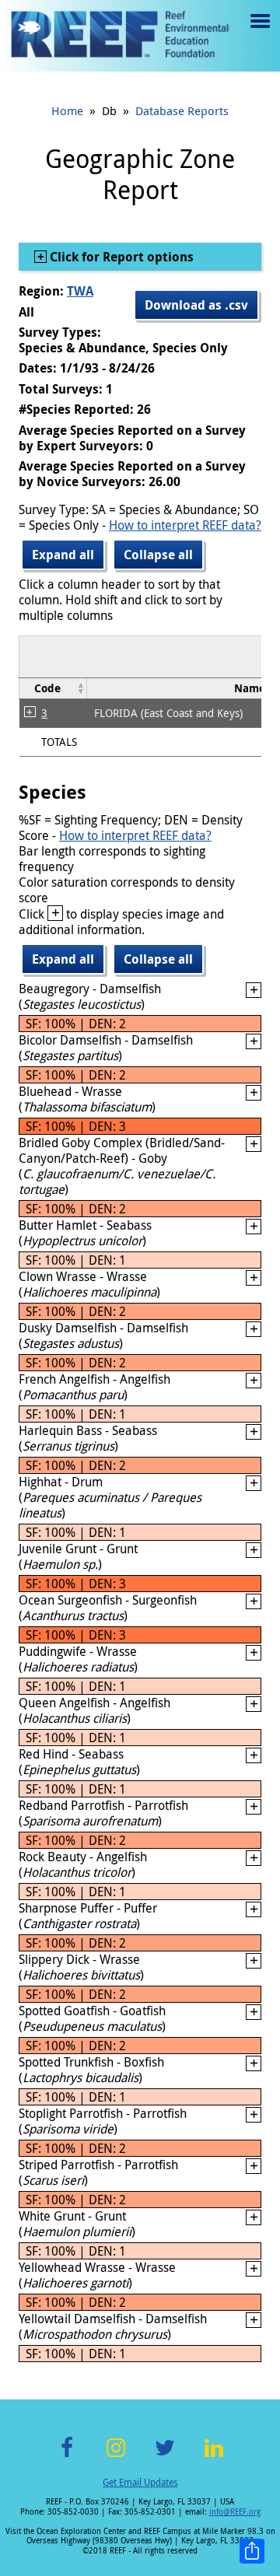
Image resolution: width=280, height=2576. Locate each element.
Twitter (165, 2457)
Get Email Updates (140, 2482)
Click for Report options (120, 257)
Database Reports (182, 110)
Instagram (116, 2457)
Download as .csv (196, 305)
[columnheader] (53, 689)
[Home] (120, 36)
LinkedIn (213, 2457)
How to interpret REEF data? (185, 525)
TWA (80, 291)
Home (67, 110)
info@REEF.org (235, 2512)
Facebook (67, 2457)
